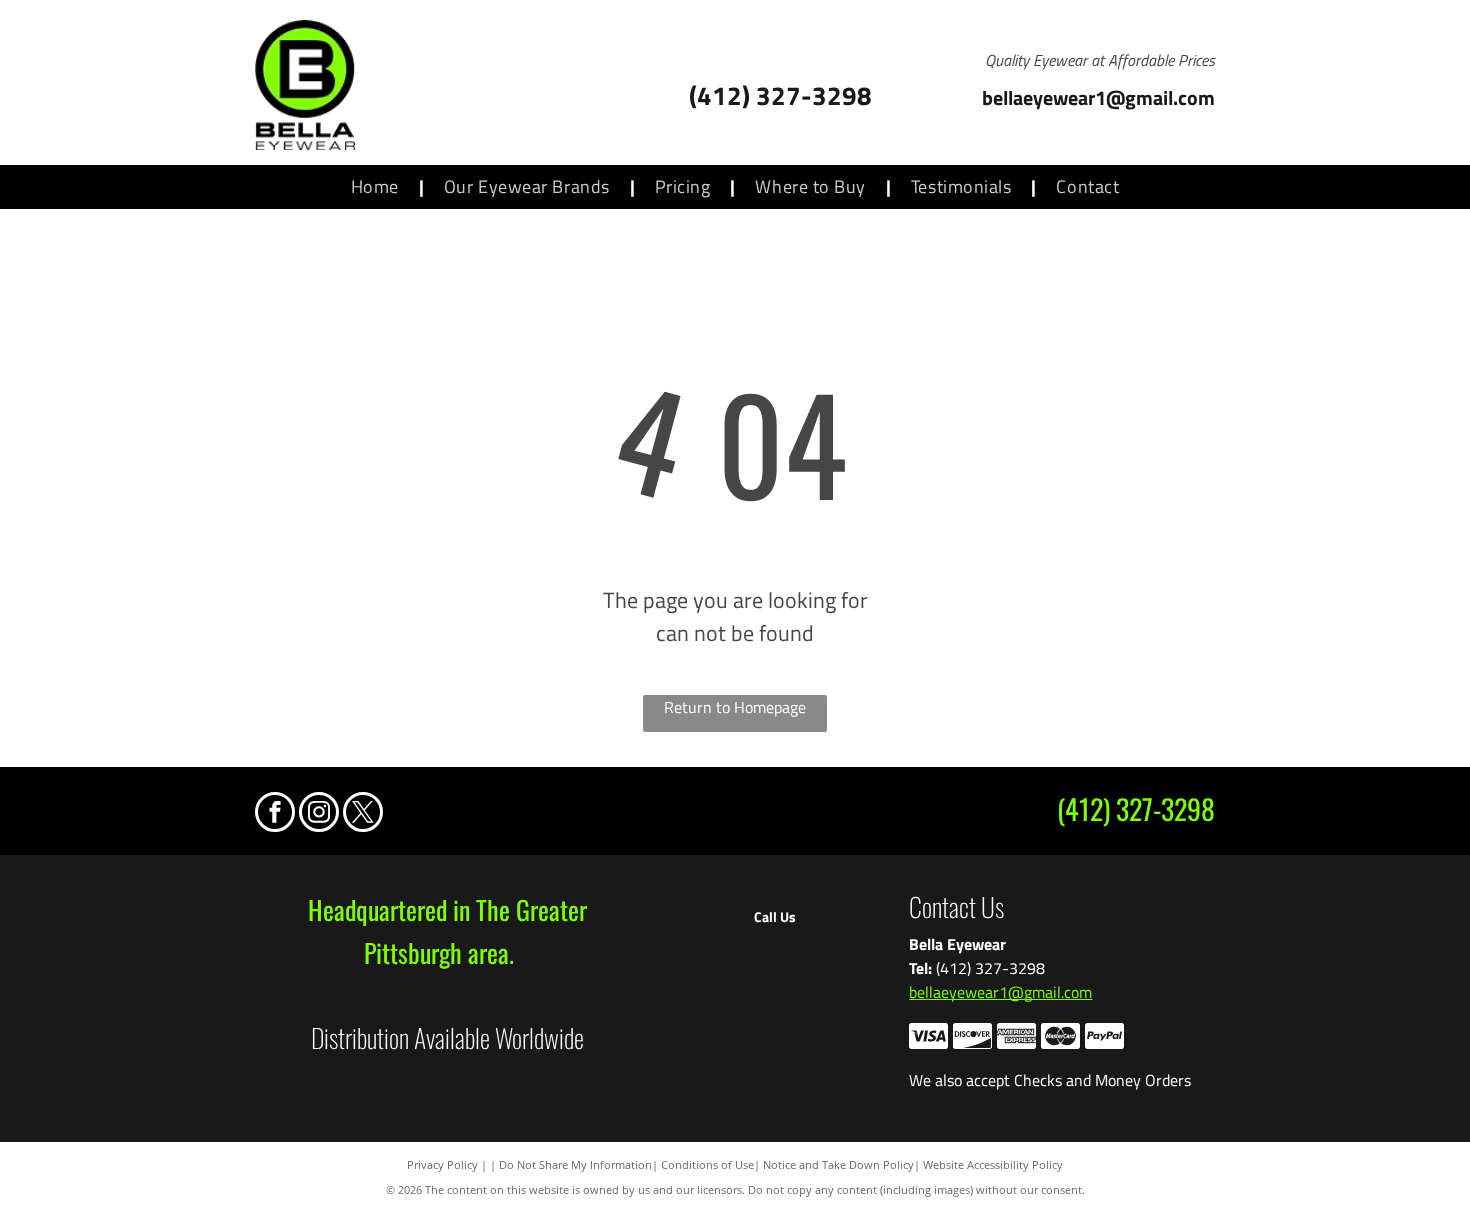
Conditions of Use (707, 1164)
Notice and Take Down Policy (838, 1164)
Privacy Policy (442, 1164)
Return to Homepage (735, 707)
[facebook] (275, 814)
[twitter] (363, 814)
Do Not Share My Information (575, 1164)
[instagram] (319, 814)
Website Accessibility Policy (993, 1164)
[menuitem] (377, 187)
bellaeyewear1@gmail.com (1000, 992)
